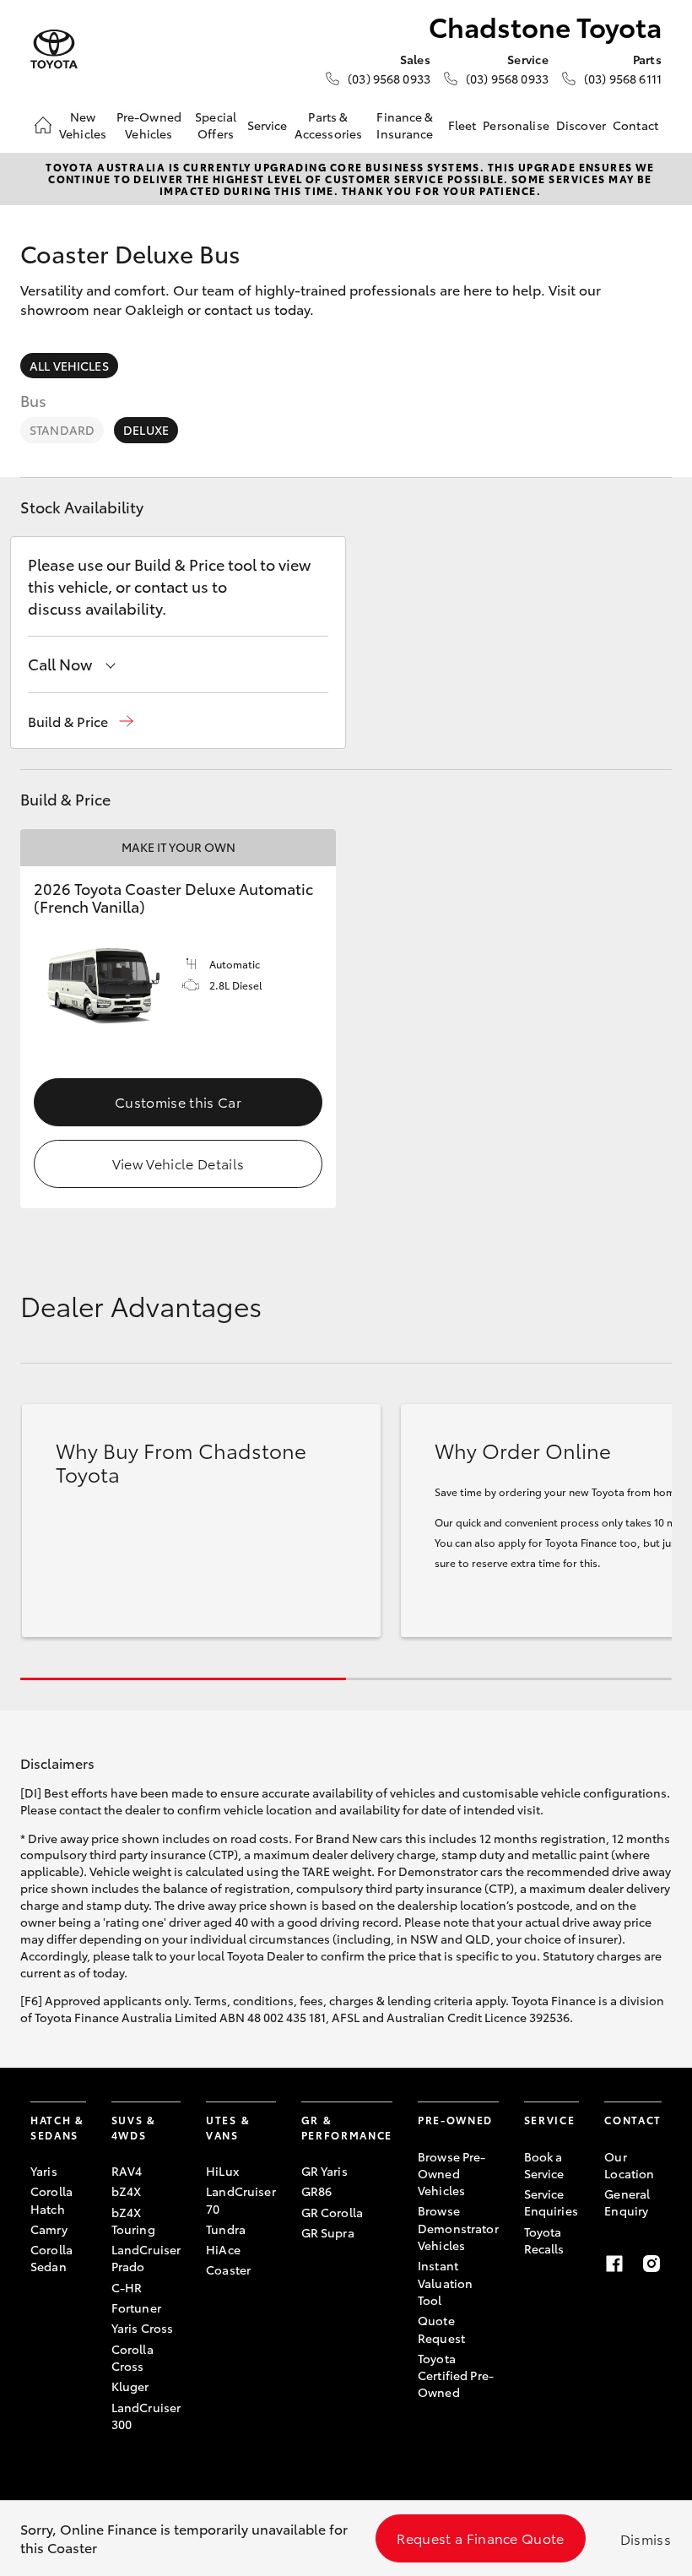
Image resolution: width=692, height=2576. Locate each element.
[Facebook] (614, 2264)
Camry (49, 2229)
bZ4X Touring (133, 2221)
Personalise (516, 125)
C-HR (127, 2287)
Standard (62, 430)
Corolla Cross (132, 2357)
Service (268, 125)
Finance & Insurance (405, 125)
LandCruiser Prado (146, 2258)
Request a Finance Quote (480, 2538)
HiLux (222, 2171)
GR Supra (328, 2232)
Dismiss (646, 2538)
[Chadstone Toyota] (54, 49)
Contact (635, 125)
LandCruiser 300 (146, 2416)
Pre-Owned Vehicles (149, 125)
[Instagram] (651, 2264)
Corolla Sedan (51, 2258)
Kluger (130, 2386)
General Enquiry (627, 2202)
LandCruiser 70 (241, 2199)
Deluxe (146, 430)
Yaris (44, 2171)
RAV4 (127, 2171)
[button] (81, 721)
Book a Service (544, 2165)
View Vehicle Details (178, 1163)
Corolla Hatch (51, 2199)
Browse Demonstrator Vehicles (458, 2228)
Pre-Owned (455, 2120)
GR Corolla (332, 2212)
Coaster (228, 2270)
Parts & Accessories (329, 125)
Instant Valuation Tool (445, 2283)
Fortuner (136, 2308)
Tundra (226, 2229)
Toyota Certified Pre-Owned (456, 2375)
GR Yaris (324, 2171)
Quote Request (441, 2329)
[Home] (43, 125)
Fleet (462, 125)
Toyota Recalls (544, 2240)
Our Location (629, 2165)
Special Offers (216, 125)
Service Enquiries (551, 2202)
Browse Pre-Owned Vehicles (452, 2174)
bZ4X (127, 2191)
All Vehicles (69, 366)
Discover (581, 125)
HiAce (223, 2249)
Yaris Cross (143, 2328)
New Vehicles (83, 125)
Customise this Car (178, 1101)
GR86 (317, 2191)
